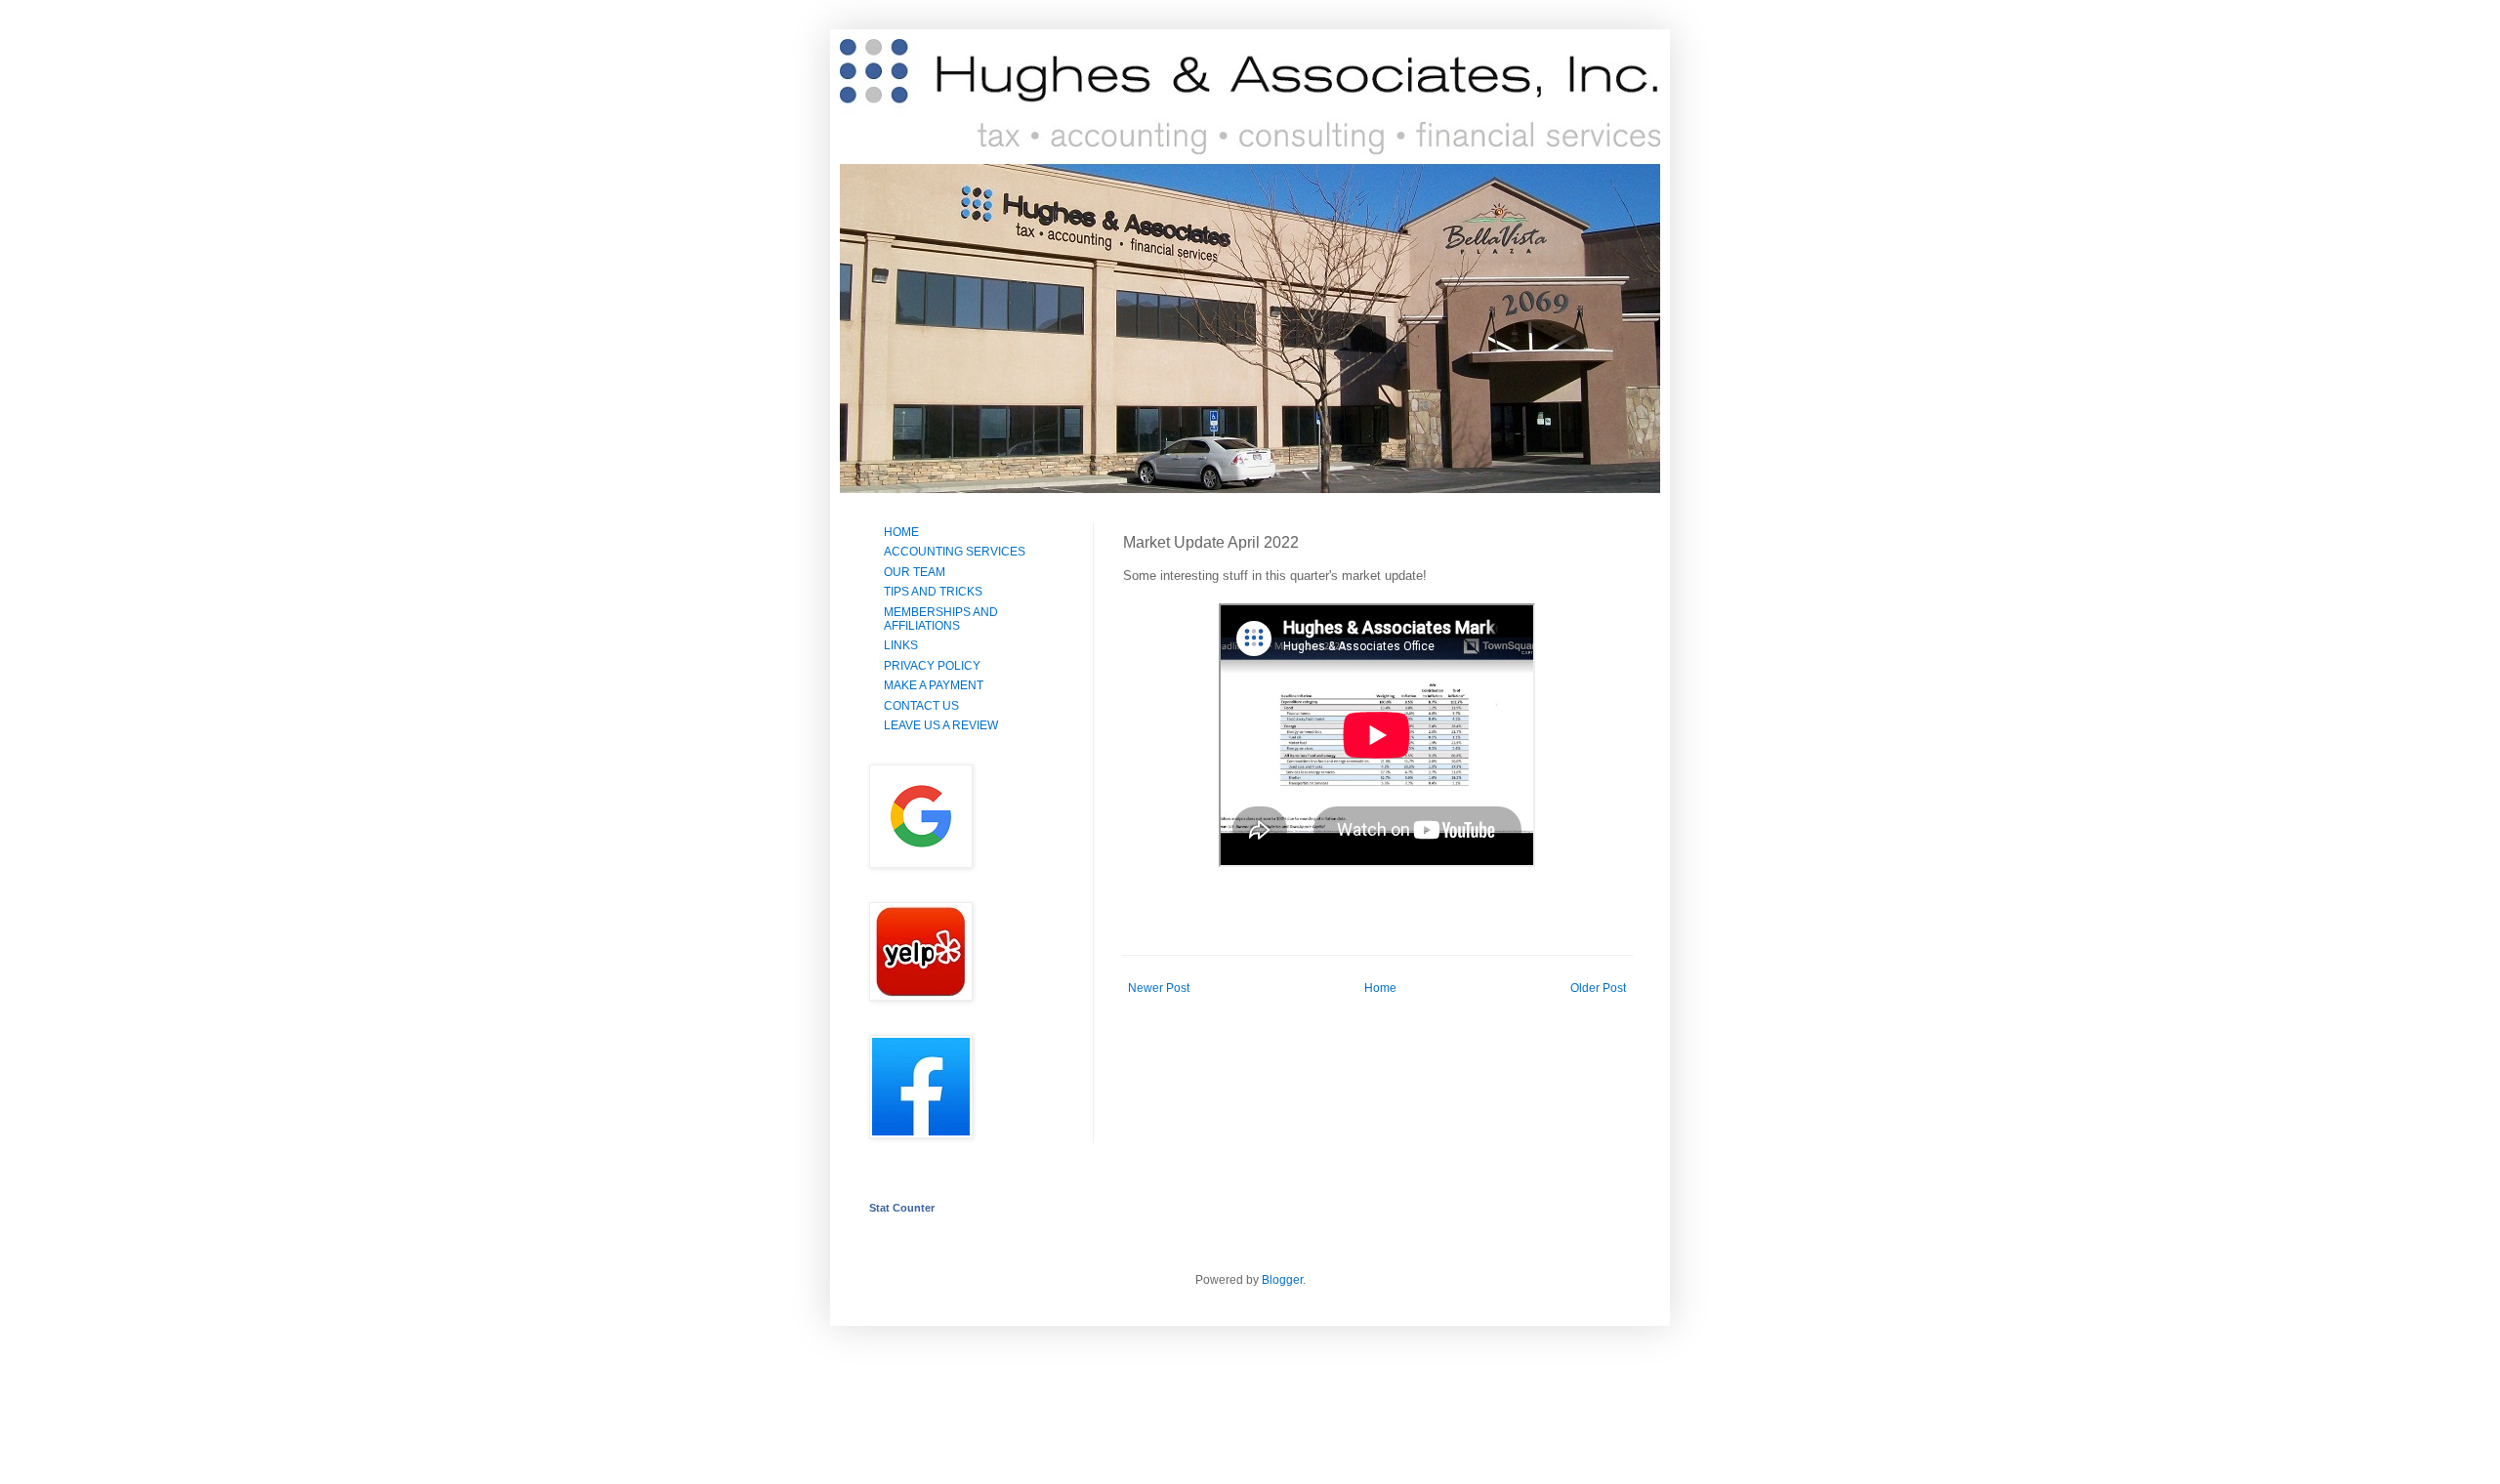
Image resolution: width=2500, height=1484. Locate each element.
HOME (901, 532)
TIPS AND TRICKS (933, 592)
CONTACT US (921, 706)
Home (1380, 988)
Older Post (1598, 988)
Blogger (1282, 1280)
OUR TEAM (915, 572)
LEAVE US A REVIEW (941, 725)
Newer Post (1159, 988)
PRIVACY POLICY (932, 666)
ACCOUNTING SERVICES (955, 552)
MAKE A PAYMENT (934, 685)
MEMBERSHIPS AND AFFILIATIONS (941, 619)
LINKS (901, 645)
